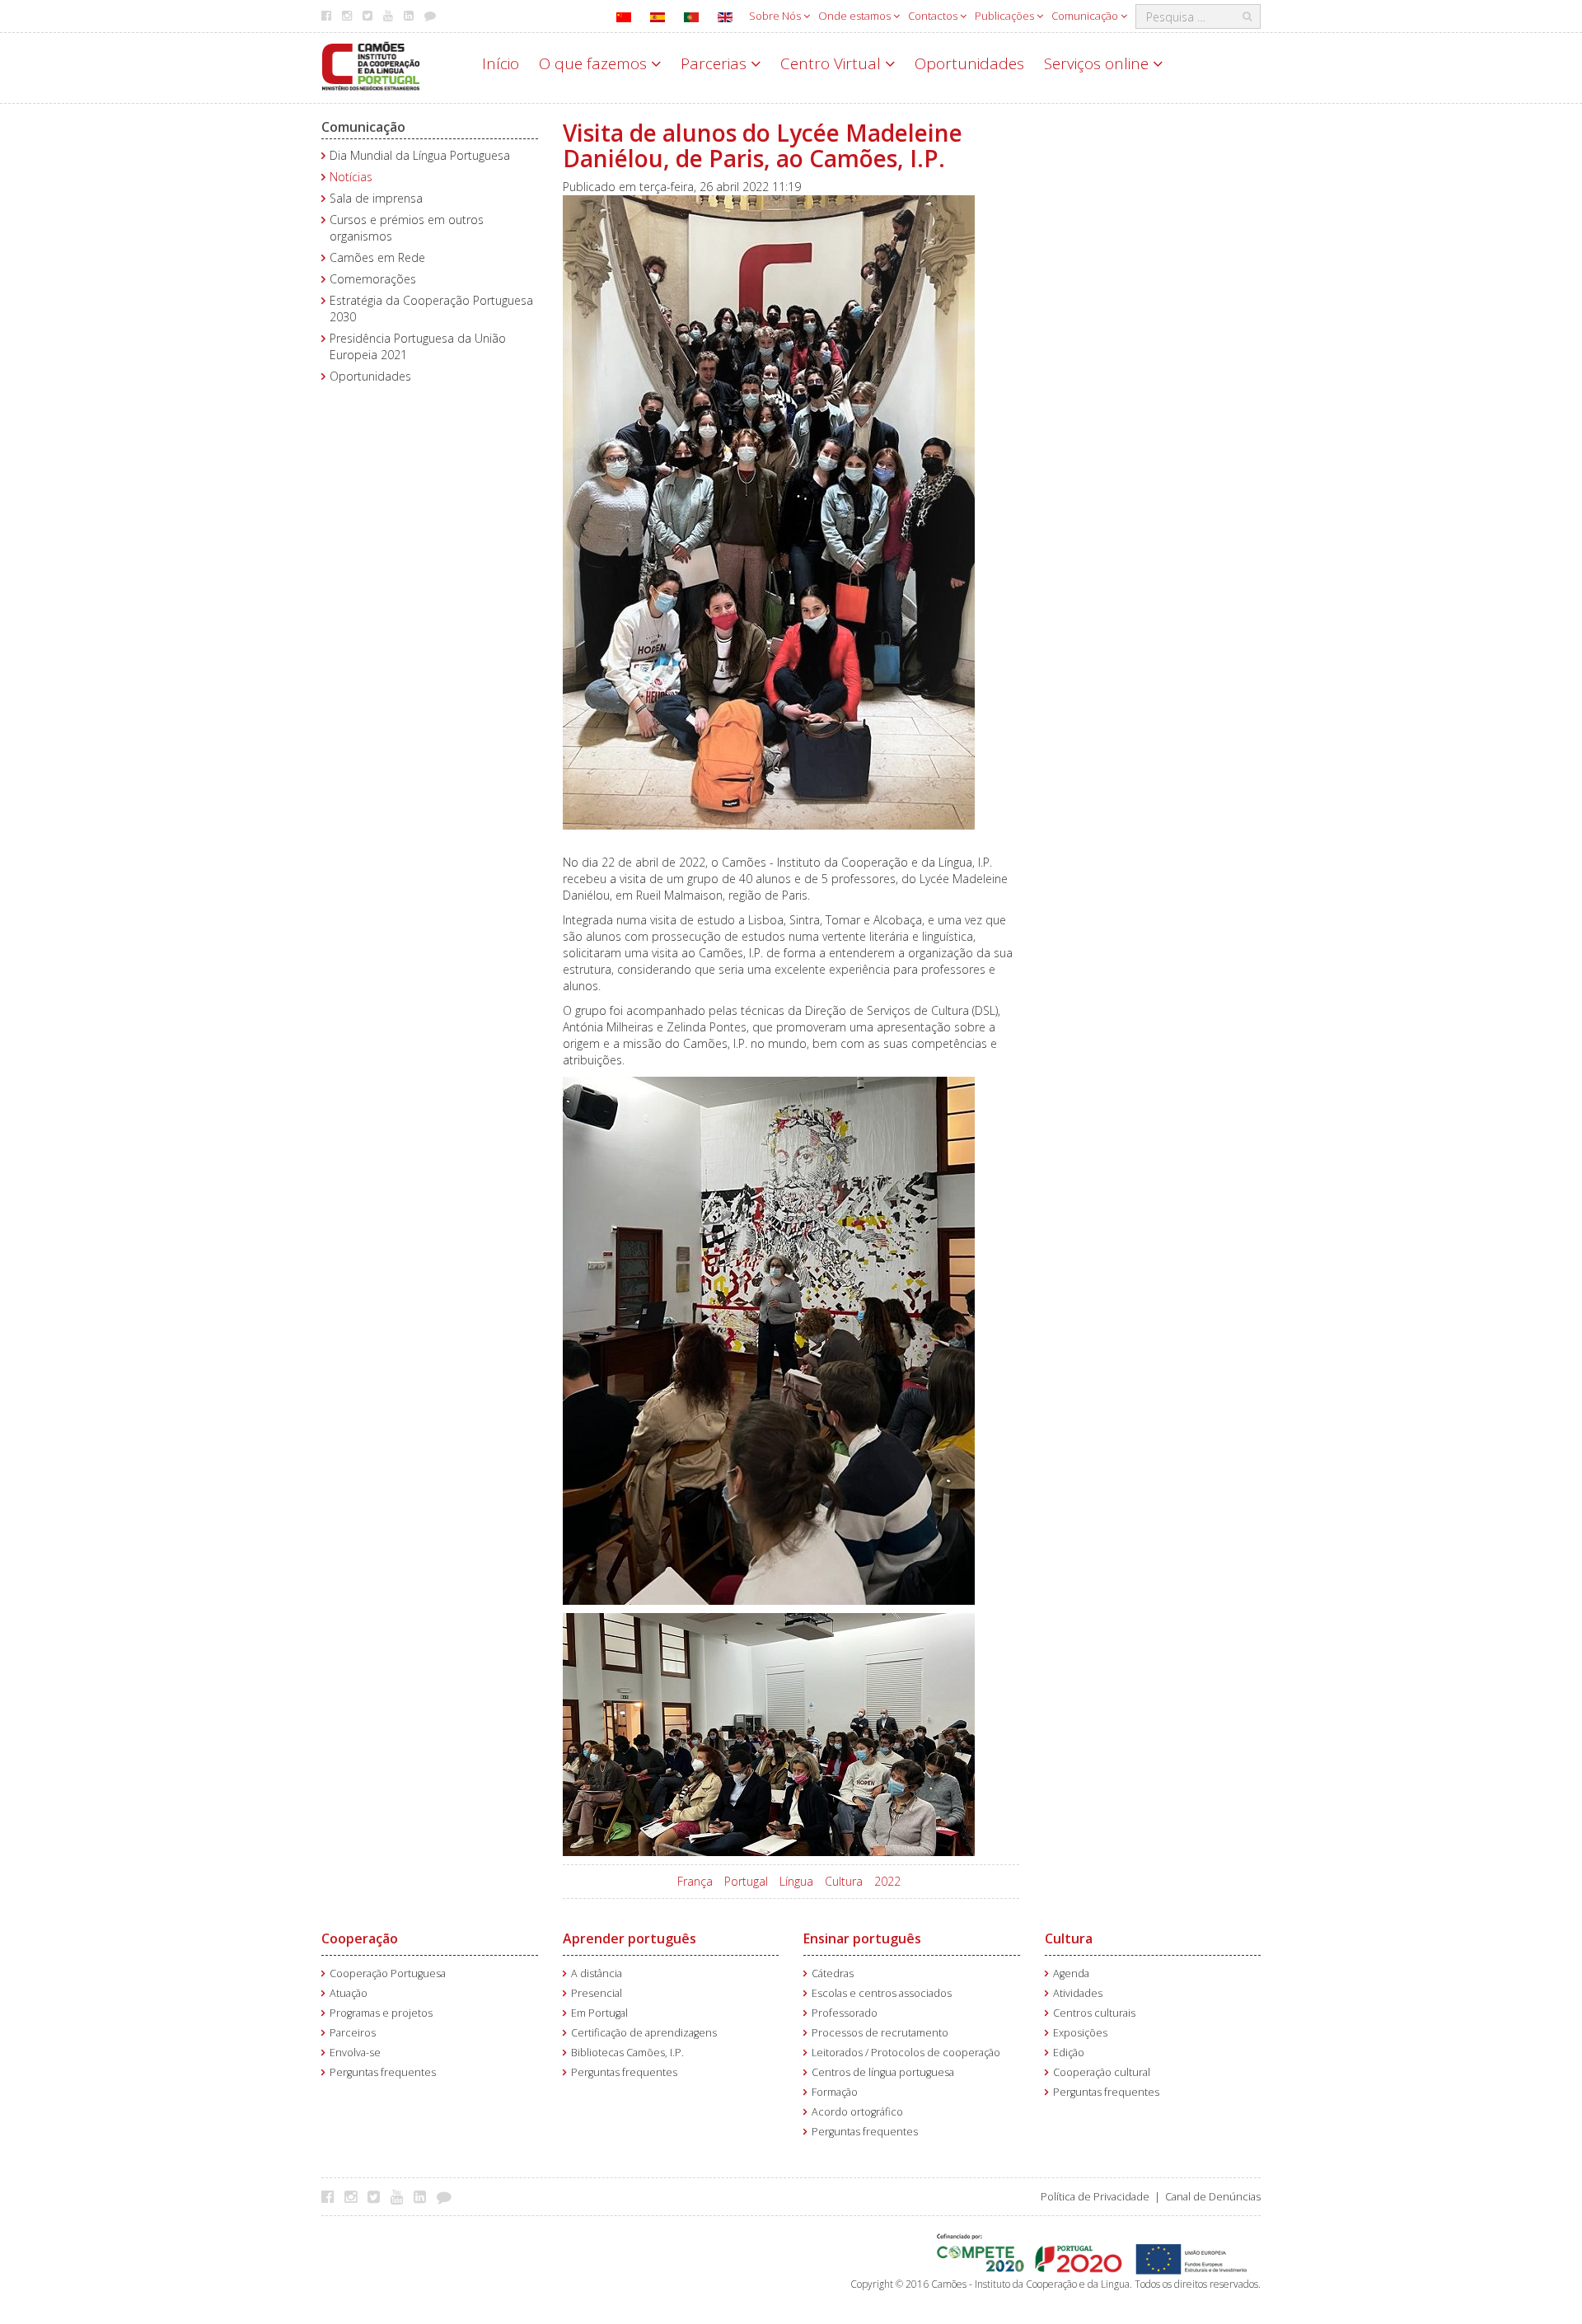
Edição (1069, 2053)
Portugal (746, 1881)
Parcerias (716, 63)
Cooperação (360, 1938)
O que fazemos (595, 63)
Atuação (349, 1993)
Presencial (597, 1993)
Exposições (1080, 2033)
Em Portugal (599, 2013)
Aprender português (630, 1938)
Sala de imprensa (376, 198)
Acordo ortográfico (857, 2112)
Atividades (1078, 1993)
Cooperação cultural (1102, 2072)
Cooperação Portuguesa (388, 1973)
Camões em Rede (377, 257)
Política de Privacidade (1095, 2197)
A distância (597, 1973)
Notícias (351, 177)
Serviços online (1098, 63)
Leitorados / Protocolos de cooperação (906, 2053)
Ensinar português (862, 1938)
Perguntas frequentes (383, 2072)
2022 (887, 1881)
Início (501, 63)
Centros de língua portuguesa (883, 2072)
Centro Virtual (833, 63)
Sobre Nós (776, 16)
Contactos (934, 16)
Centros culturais (1094, 2013)
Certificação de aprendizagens (644, 2033)
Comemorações (373, 279)
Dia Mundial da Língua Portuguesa (420, 155)
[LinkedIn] (424, 2196)
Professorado (845, 2013)
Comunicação (1086, 16)
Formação (835, 2092)
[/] (371, 65)
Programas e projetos (381, 2013)
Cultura (844, 1881)
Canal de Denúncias (1213, 2197)
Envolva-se (355, 2053)
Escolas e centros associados (882, 1993)
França (695, 1881)
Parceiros (353, 2033)
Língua (796, 1881)
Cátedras (833, 1973)
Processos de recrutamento (880, 2033)
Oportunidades (969, 63)
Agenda (1071, 1973)
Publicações (1006, 16)
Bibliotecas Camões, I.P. (627, 2053)
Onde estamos (856, 16)
